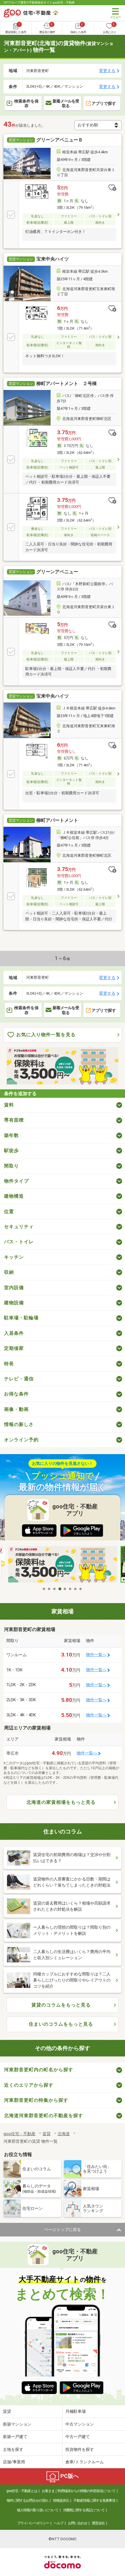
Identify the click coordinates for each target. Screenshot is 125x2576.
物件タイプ (16, 1181)
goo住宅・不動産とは (22, 2491)
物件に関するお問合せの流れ (27, 2500)
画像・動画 (16, 1409)
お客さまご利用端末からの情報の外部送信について (79, 2491)
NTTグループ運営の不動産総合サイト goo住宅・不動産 (39, 2)
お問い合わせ (78, 2523)
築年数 (11, 1135)
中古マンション (80, 2424)
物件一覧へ (96, 1655)
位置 (9, 1211)
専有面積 (14, 1120)
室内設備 (14, 1288)
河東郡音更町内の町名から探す (39, 2070)
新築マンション (17, 2424)
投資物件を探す (80, 2449)
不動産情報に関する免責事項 (94, 2500)
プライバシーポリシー (33, 2523)
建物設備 (14, 1303)
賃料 (9, 1105)
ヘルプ (59, 2523)
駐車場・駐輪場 (21, 1318)
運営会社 (98, 2523)
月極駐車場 (76, 2411)
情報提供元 (61, 2500)
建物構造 (14, 1196)
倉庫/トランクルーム (85, 2462)
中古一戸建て (78, 2437)
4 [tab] (60, 1589)
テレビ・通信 (19, 1379)
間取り (11, 1166)
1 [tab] (44, 1589)
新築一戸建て (15, 2437)
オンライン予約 (21, 1440)
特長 (9, 1364)
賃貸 (7, 2411)
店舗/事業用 (14, 2462)
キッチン (14, 1257)
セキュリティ (19, 1227)
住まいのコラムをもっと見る (61, 2024)
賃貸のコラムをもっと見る (61, 2005)
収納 (9, 1272)
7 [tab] (76, 1589)
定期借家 (14, 1348)
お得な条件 (16, 1394)
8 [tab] (81, 1589)
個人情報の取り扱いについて (38, 2510)
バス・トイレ (19, 1242)
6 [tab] (70, 1589)
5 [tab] (65, 1589)
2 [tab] (49, 1589)
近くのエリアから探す (29, 2085)
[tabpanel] (63, 1565)
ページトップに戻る (63, 2230)
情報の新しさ (19, 1424)
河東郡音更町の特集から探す (36, 2100)
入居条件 (14, 1333)
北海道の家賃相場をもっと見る (61, 1802)
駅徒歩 (11, 1150)
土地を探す (13, 2449)
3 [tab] (55, 1589)
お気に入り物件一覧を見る (46, 1035)
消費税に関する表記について (84, 2510)
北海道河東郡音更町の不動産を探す (44, 2116)
